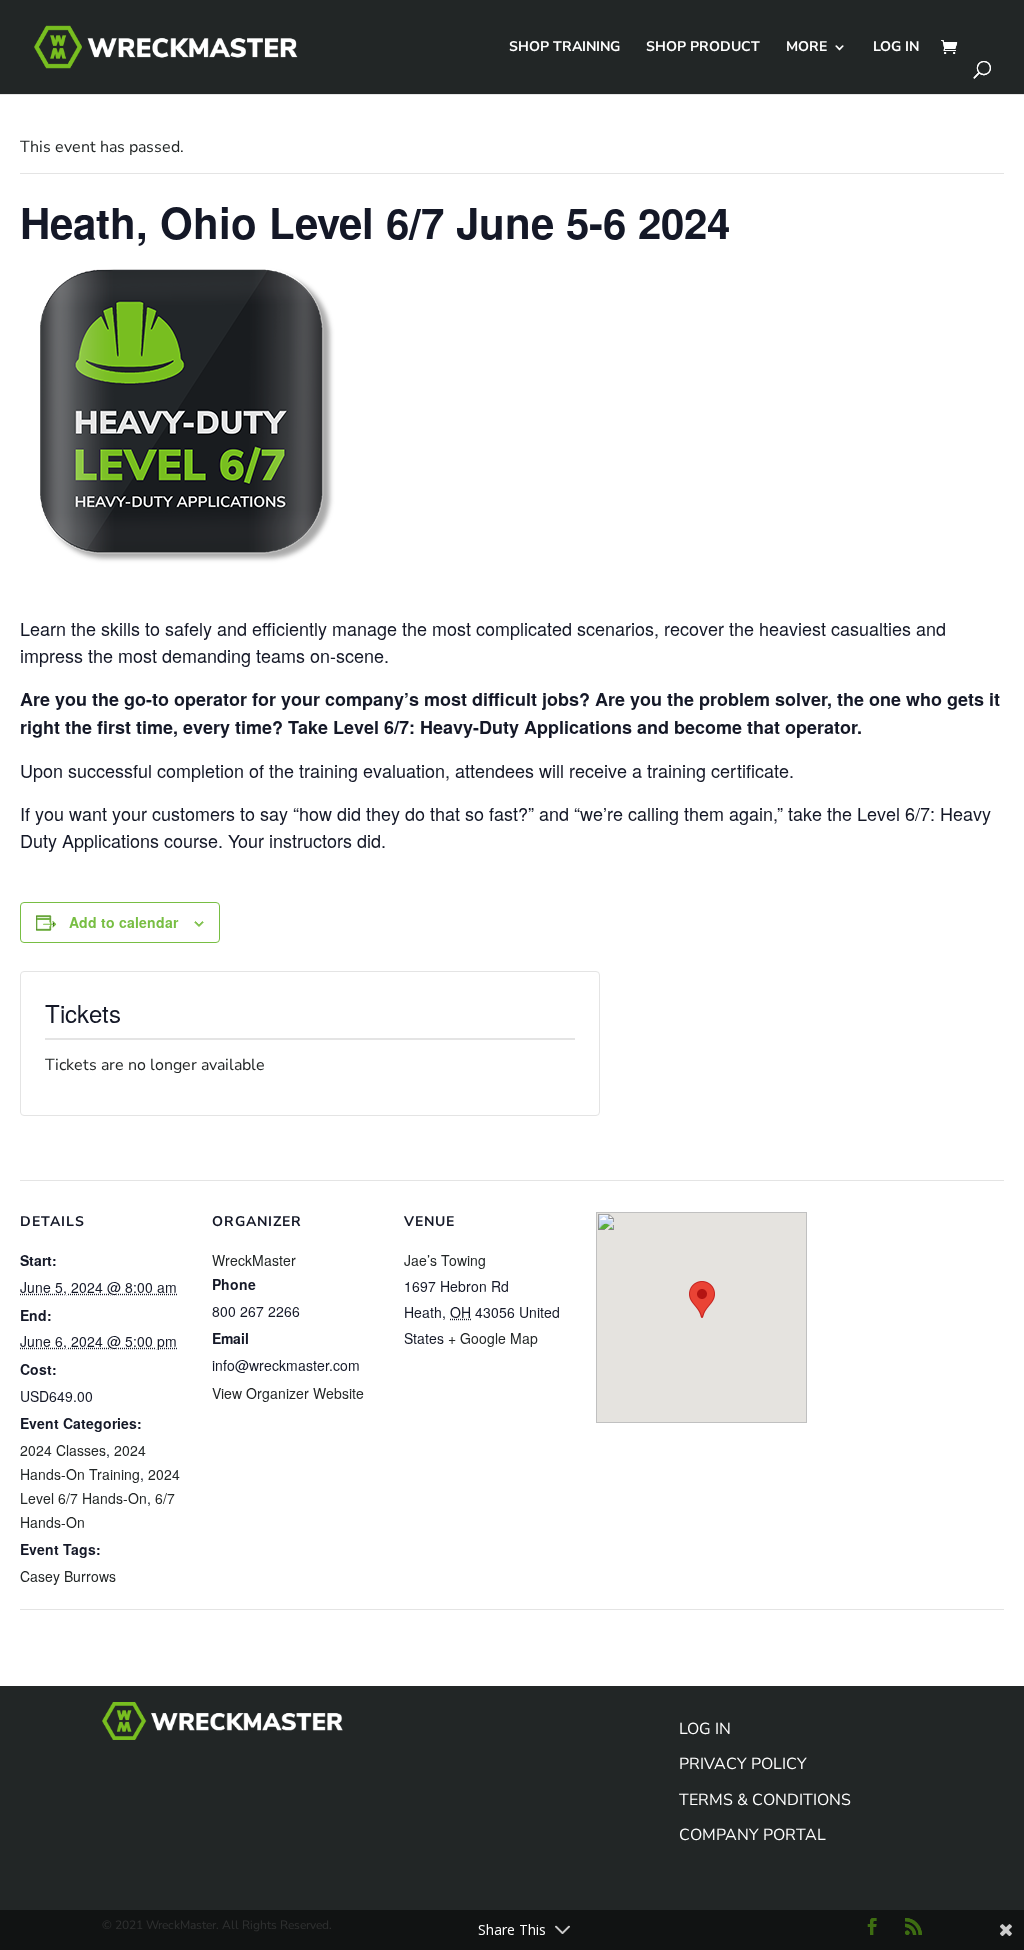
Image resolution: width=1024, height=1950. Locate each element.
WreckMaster (254, 1260)
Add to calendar (123, 922)
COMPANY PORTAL (752, 1835)
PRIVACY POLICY (743, 1764)
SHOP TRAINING (564, 48)
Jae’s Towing (445, 1260)
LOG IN (896, 48)
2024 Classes (63, 1450)
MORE (806, 48)
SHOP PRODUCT (703, 48)
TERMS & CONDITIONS (765, 1800)
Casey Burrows (68, 1576)
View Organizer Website (288, 1393)
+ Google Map (493, 1338)
